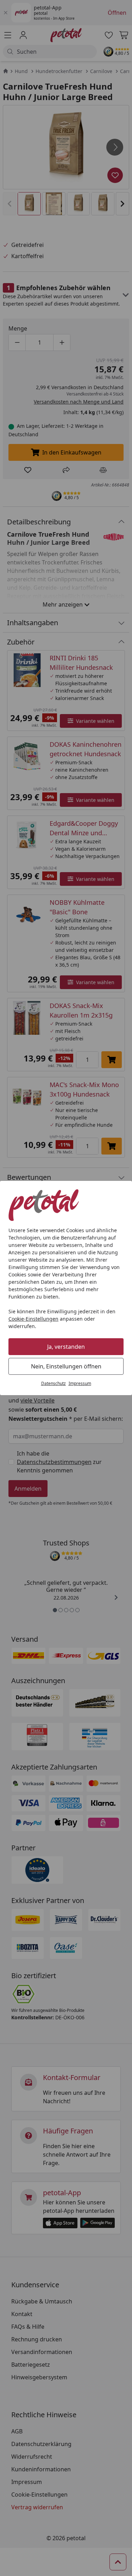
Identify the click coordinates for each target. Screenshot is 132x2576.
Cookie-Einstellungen (33, 1319)
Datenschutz (54, 1383)
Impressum (80, 1383)
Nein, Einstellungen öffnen (66, 1366)
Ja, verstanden (66, 1347)
